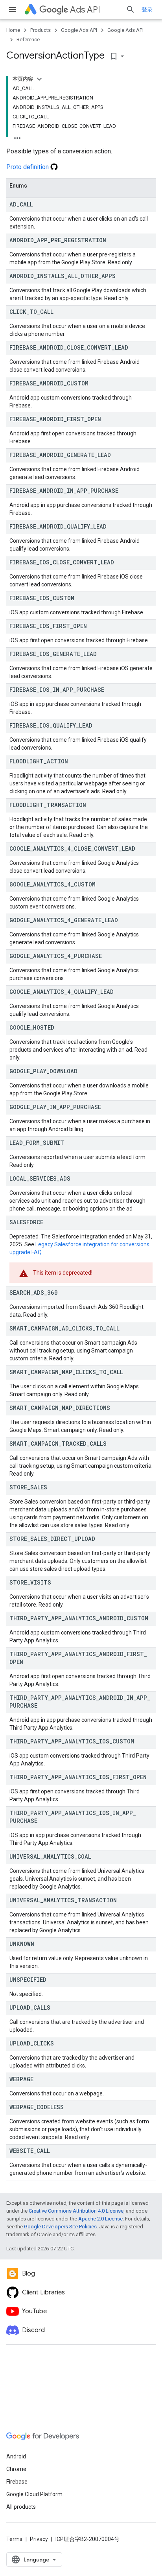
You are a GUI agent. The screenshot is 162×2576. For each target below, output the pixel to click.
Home (13, 30)
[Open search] (131, 9)
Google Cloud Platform (34, 2494)
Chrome (16, 2469)
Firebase (17, 2482)
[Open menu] (13, 9)
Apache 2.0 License (100, 2219)
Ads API (85, 10)
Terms (14, 2539)
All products (21, 2507)
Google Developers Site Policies (60, 2227)
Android (16, 2456)
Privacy (39, 2539)
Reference (28, 40)
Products (40, 30)
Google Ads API (79, 30)
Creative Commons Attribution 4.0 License (76, 2211)
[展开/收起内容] (39, 79)
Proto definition (28, 167)
